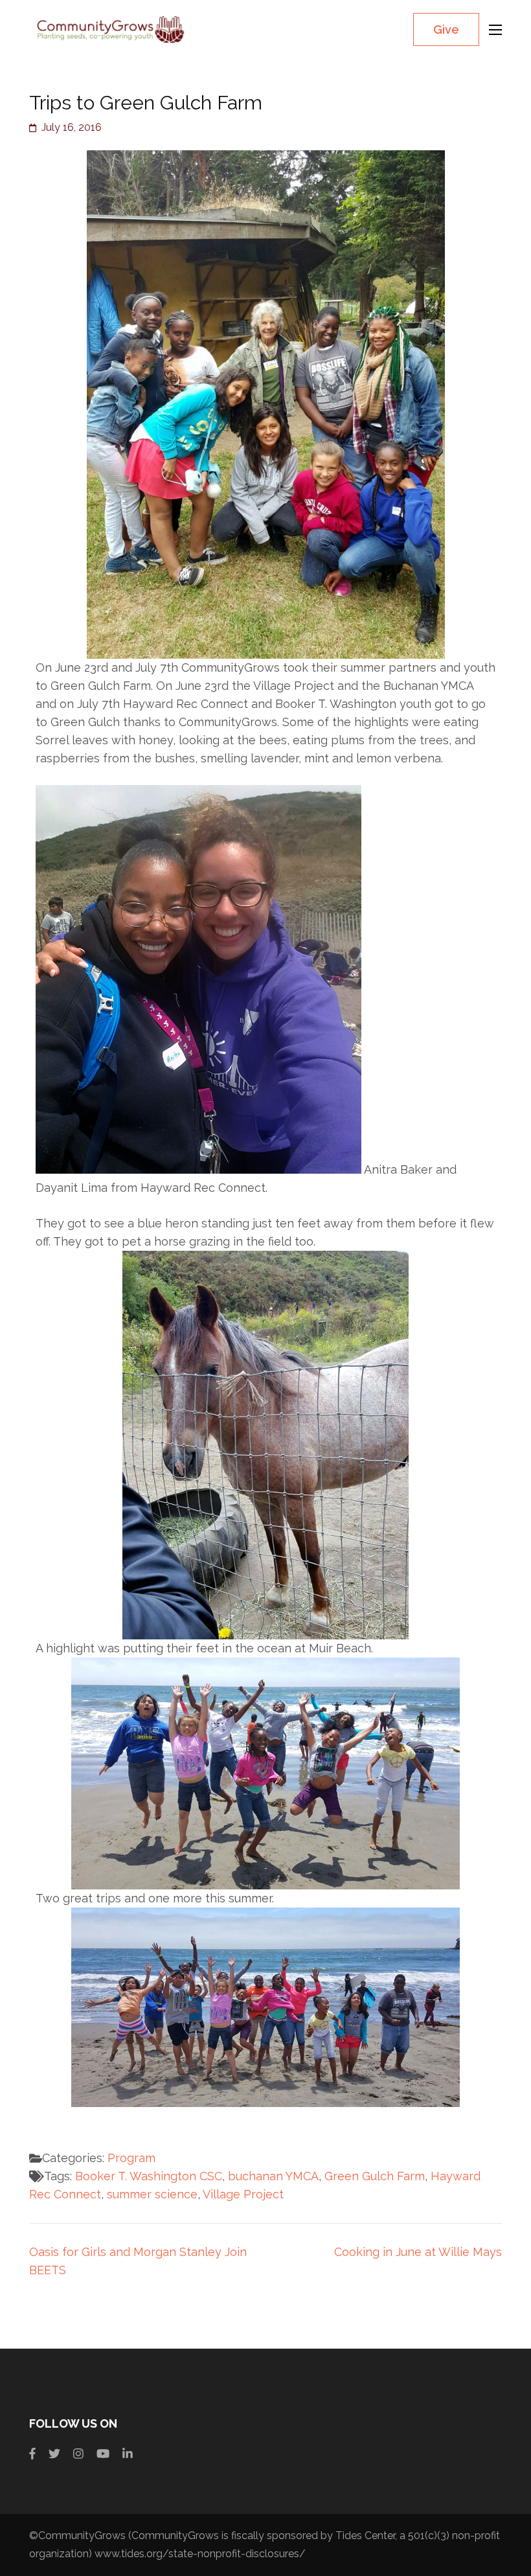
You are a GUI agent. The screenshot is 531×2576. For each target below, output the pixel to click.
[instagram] (78, 2454)
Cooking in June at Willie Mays (418, 2252)
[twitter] (54, 2454)
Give (446, 29)
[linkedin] (128, 2454)
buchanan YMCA (273, 2176)
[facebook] (32, 2454)
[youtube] (103, 2454)
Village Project (243, 2194)
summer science (152, 2194)
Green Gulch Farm (375, 2176)
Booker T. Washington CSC (149, 2176)
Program (131, 2158)
